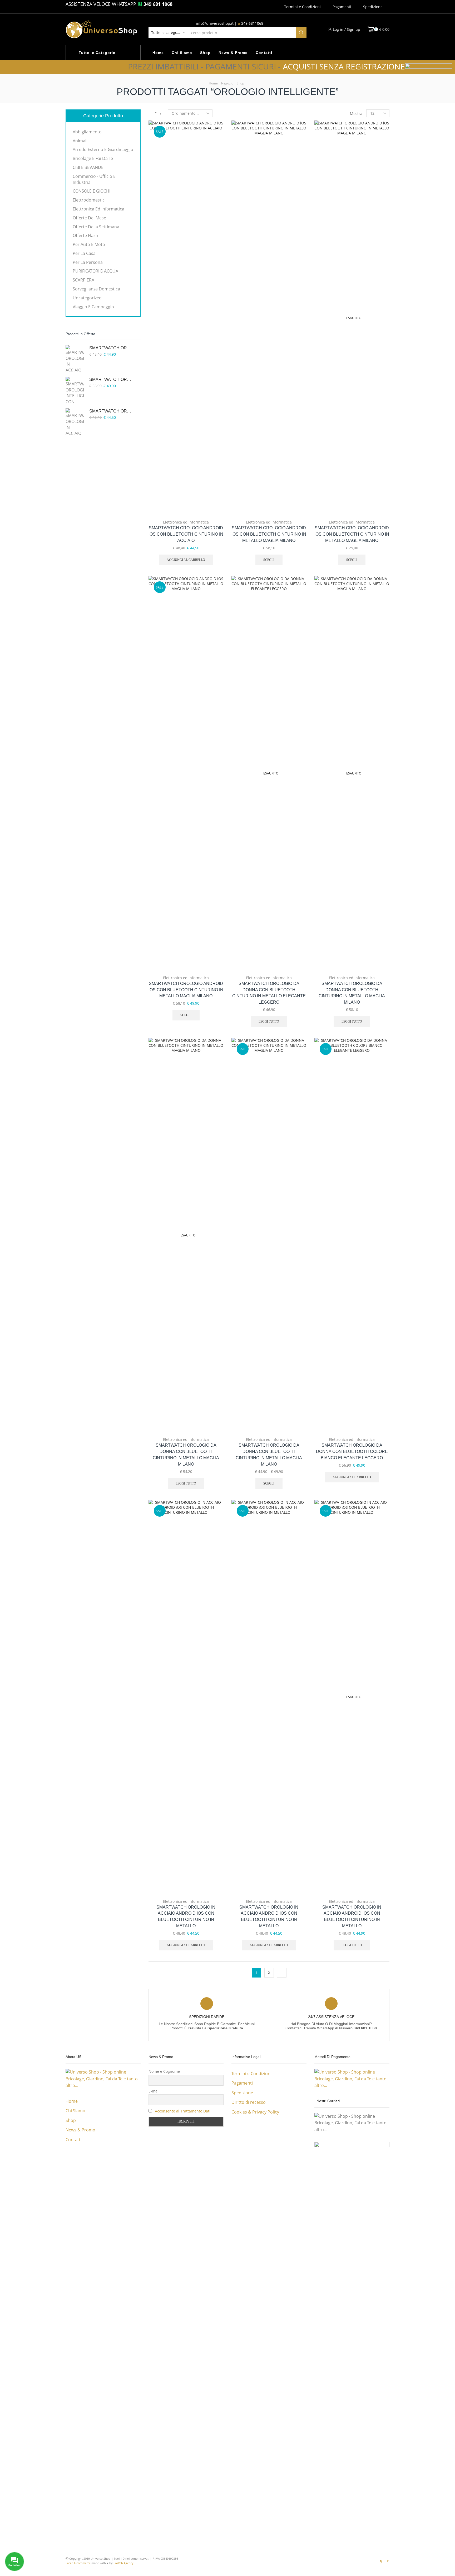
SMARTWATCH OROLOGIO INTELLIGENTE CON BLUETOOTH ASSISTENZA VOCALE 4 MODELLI (112, 379)
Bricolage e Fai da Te (93, 158)
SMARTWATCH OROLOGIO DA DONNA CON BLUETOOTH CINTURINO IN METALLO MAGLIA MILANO (352, 993)
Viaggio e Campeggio (93, 307)
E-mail (154, 2091)
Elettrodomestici (89, 200)
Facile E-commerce (78, 2563)
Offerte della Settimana (96, 227)
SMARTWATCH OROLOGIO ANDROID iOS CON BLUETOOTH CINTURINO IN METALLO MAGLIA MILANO (269, 534)
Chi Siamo (182, 53)
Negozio (227, 83)
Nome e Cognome (164, 2071)
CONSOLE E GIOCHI (92, 191)
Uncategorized (87, 298)
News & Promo (233, 53)
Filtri (159, 114)
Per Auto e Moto (89, 244)
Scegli (297, 481)
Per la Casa (84, 253)
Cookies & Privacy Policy (255, 2112)
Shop (205, 53)
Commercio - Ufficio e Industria (94, 179)
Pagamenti (342, 7)
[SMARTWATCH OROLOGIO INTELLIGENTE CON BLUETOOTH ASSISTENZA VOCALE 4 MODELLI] (75, 390)
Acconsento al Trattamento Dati (183, 2111)
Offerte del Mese (89, 218)
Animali (80, 141)
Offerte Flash (85, 235)
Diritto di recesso (249, 2102)
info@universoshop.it (215, 23)
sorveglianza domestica (96, 289)
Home (158, 53)
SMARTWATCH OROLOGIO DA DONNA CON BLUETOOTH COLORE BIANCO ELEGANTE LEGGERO (352, 1451)
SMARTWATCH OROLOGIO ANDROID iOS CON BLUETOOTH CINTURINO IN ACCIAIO (186, 534)
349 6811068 (252, 23)
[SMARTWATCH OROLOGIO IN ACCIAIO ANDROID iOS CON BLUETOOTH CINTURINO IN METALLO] (75, 358)
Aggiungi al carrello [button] (214, 481)
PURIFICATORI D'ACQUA (95, 271)
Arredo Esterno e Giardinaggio (103, 149)
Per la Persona (88, 262)
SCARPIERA (83, 280)
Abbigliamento (87, 132)
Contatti (264, 53)
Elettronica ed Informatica (186, 522)
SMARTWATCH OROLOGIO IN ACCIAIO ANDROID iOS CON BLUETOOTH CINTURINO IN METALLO (186, 1917)
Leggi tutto (269, 1022)
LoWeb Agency (123, 2563)
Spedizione (373, 7)
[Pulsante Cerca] (301, 33)
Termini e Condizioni (302, 7)
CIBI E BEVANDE (88, 167)
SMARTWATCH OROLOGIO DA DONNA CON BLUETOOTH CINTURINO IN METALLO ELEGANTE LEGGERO (269, 993)
